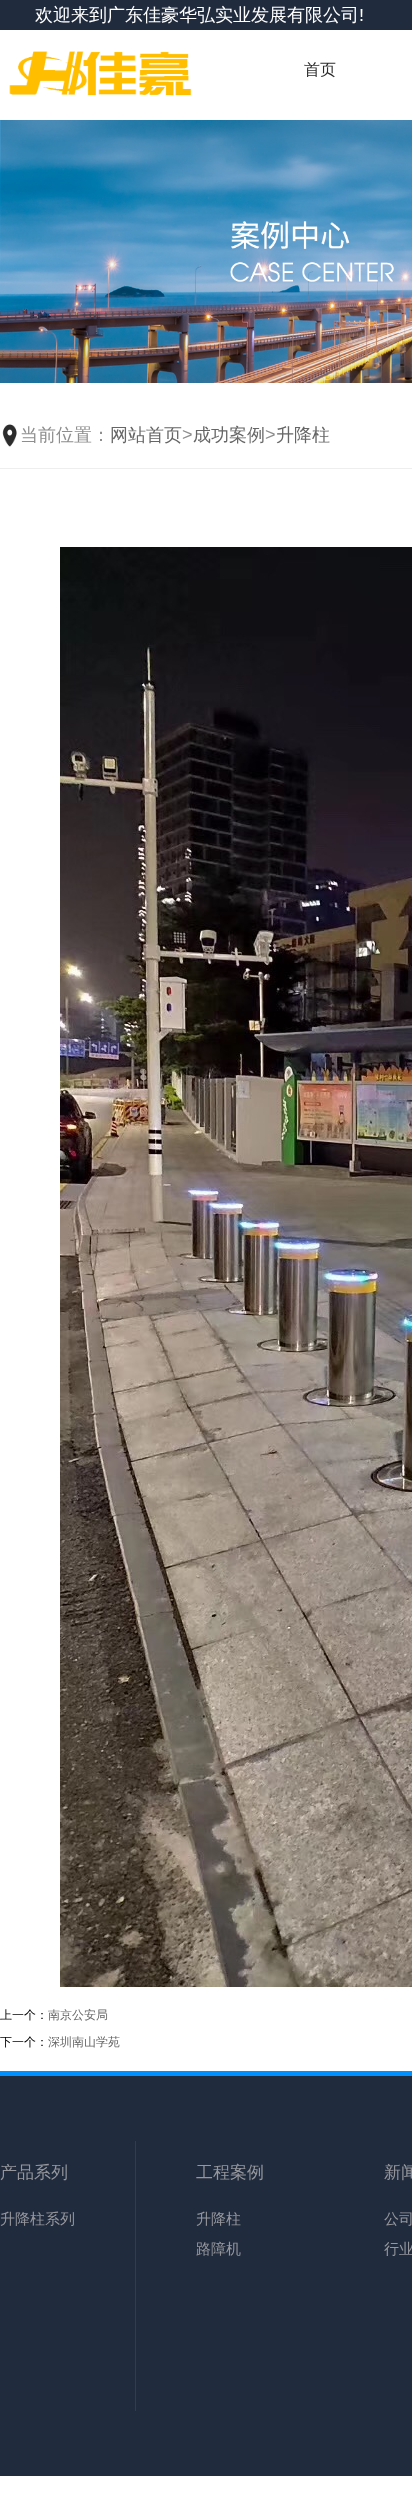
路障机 (218, 2248)
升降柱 (303, 435)
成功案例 (229, 435)
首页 (320, 69)
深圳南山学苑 (84, 2042)
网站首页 (146, 435)
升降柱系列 (37, 2218)
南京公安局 (78, 2015)
